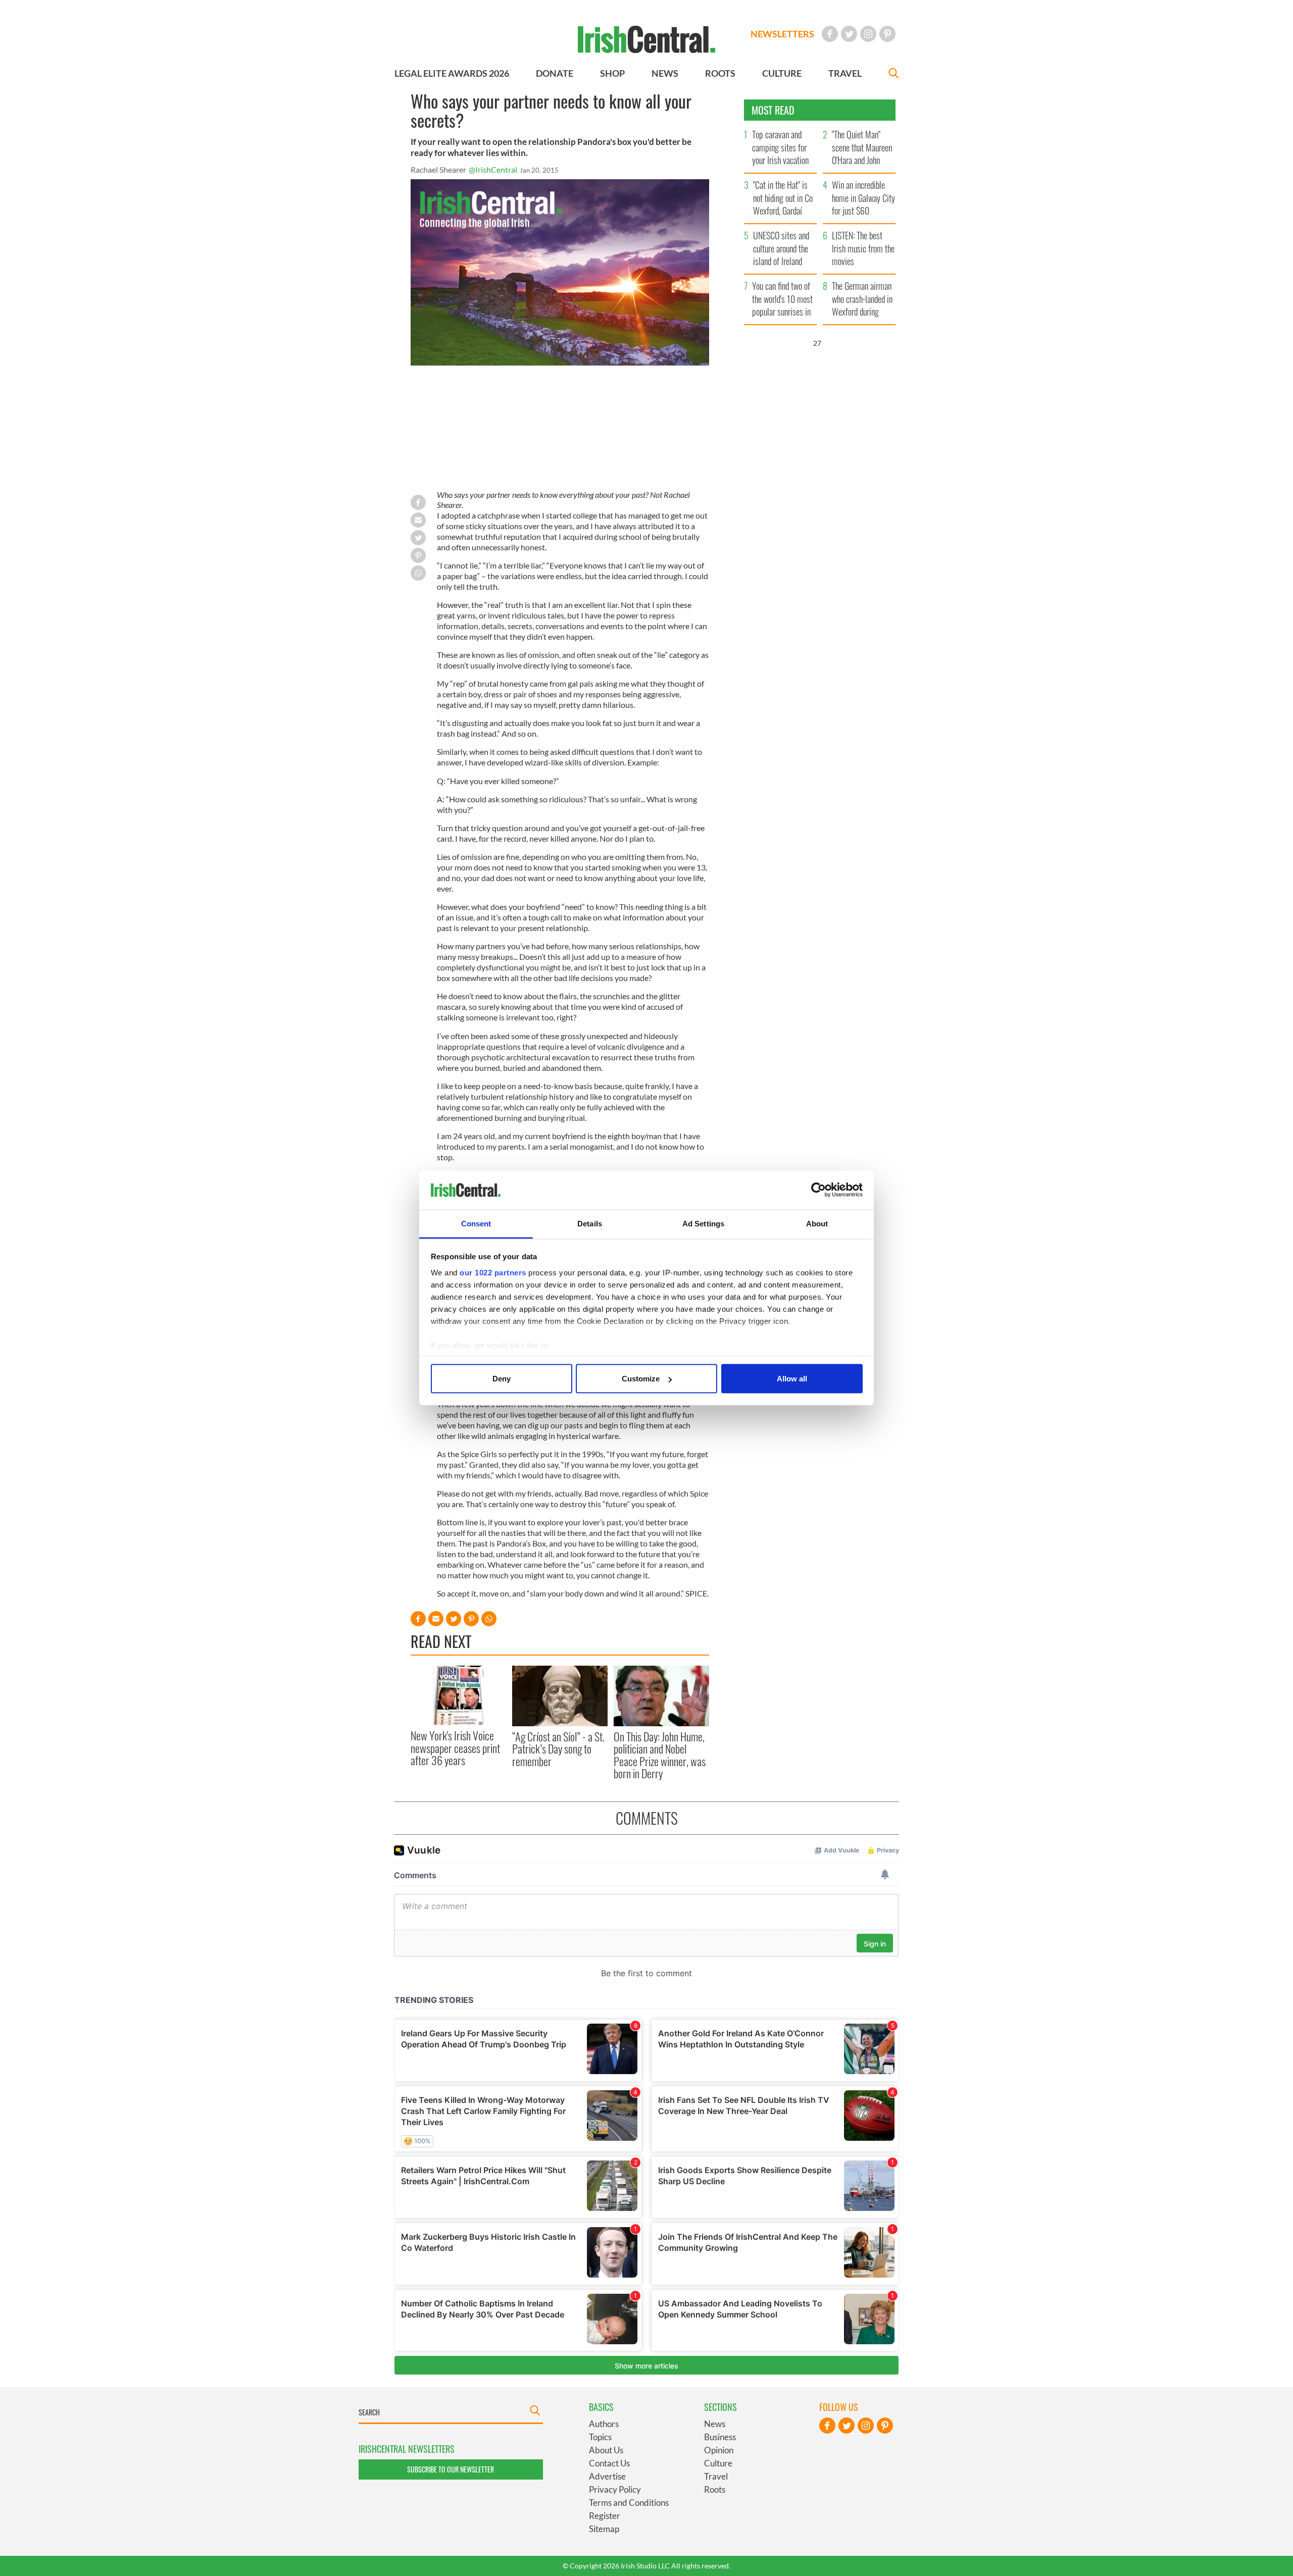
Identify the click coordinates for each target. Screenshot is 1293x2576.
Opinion (719, 2450)
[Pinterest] (887, 34)
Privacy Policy (615, 2489)
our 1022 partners (493, 1272)
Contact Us (609, 2463)
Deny (502, 1379)
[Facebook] (830, 34)
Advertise (607, 2476)
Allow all (792, 1379)
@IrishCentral (493, 169)
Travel (716, 2476)
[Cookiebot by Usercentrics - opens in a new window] (818, 1190)
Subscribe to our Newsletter (451, 2469)
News (715, 2424)
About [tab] (817, 1223)
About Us (606, 2450)
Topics (600, 2437)
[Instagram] (868, 34)
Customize (641, 1379)
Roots (715, 2489)
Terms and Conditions (629, 2503)
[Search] (893, 74)
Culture (718, 2463)
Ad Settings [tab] (703, 1223)
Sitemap (604, 2529)
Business (720, 2437)
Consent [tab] (476, 1223)
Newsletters (782, 34)
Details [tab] (590, 1223)
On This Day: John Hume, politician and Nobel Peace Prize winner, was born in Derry (660, 1755)
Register (605, 2516)
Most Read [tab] (773, 110)
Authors (604, 2424)
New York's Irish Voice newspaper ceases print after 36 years (455, 1748)
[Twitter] (849, 34)
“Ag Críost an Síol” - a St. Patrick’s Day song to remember (558, 1749)
